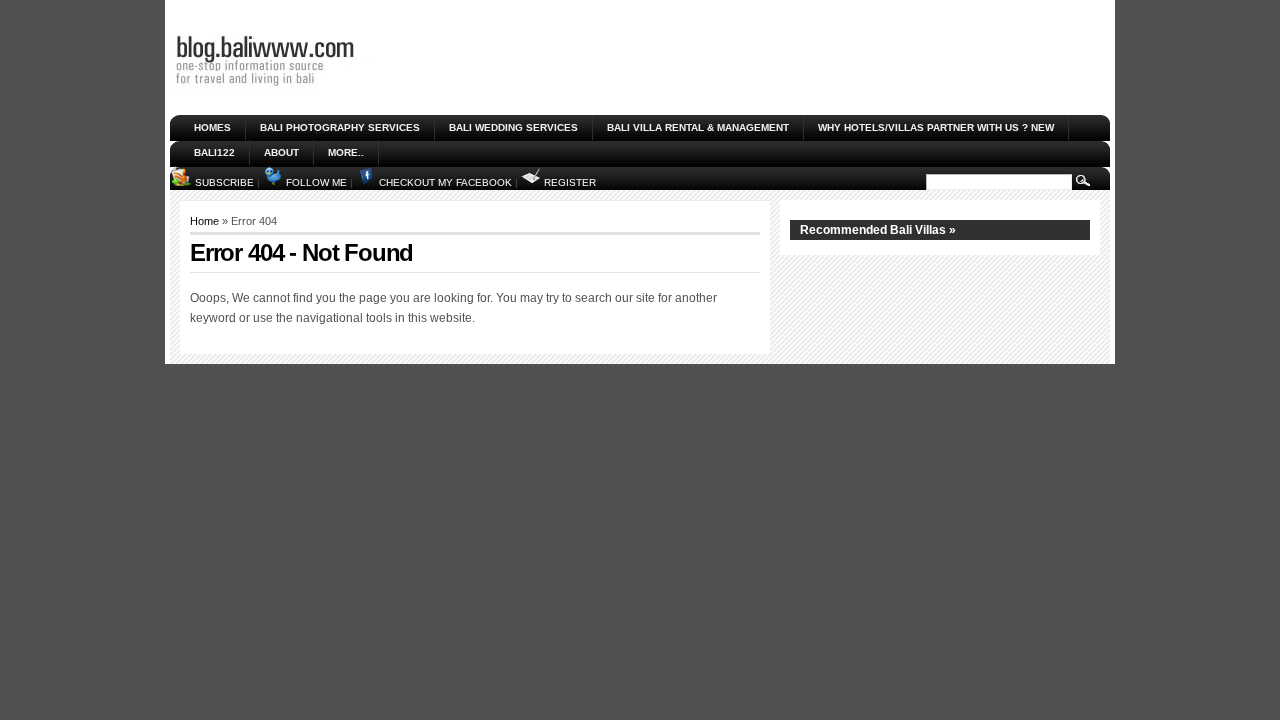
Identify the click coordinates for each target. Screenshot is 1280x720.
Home (204, 221)
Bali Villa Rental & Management (698, 127)
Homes (212, 127)
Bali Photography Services (340, 127)
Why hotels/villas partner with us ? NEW (936, 127)
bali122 (214, 152)
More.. (346, 152)
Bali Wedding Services (513, 127)
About (281, 152)
